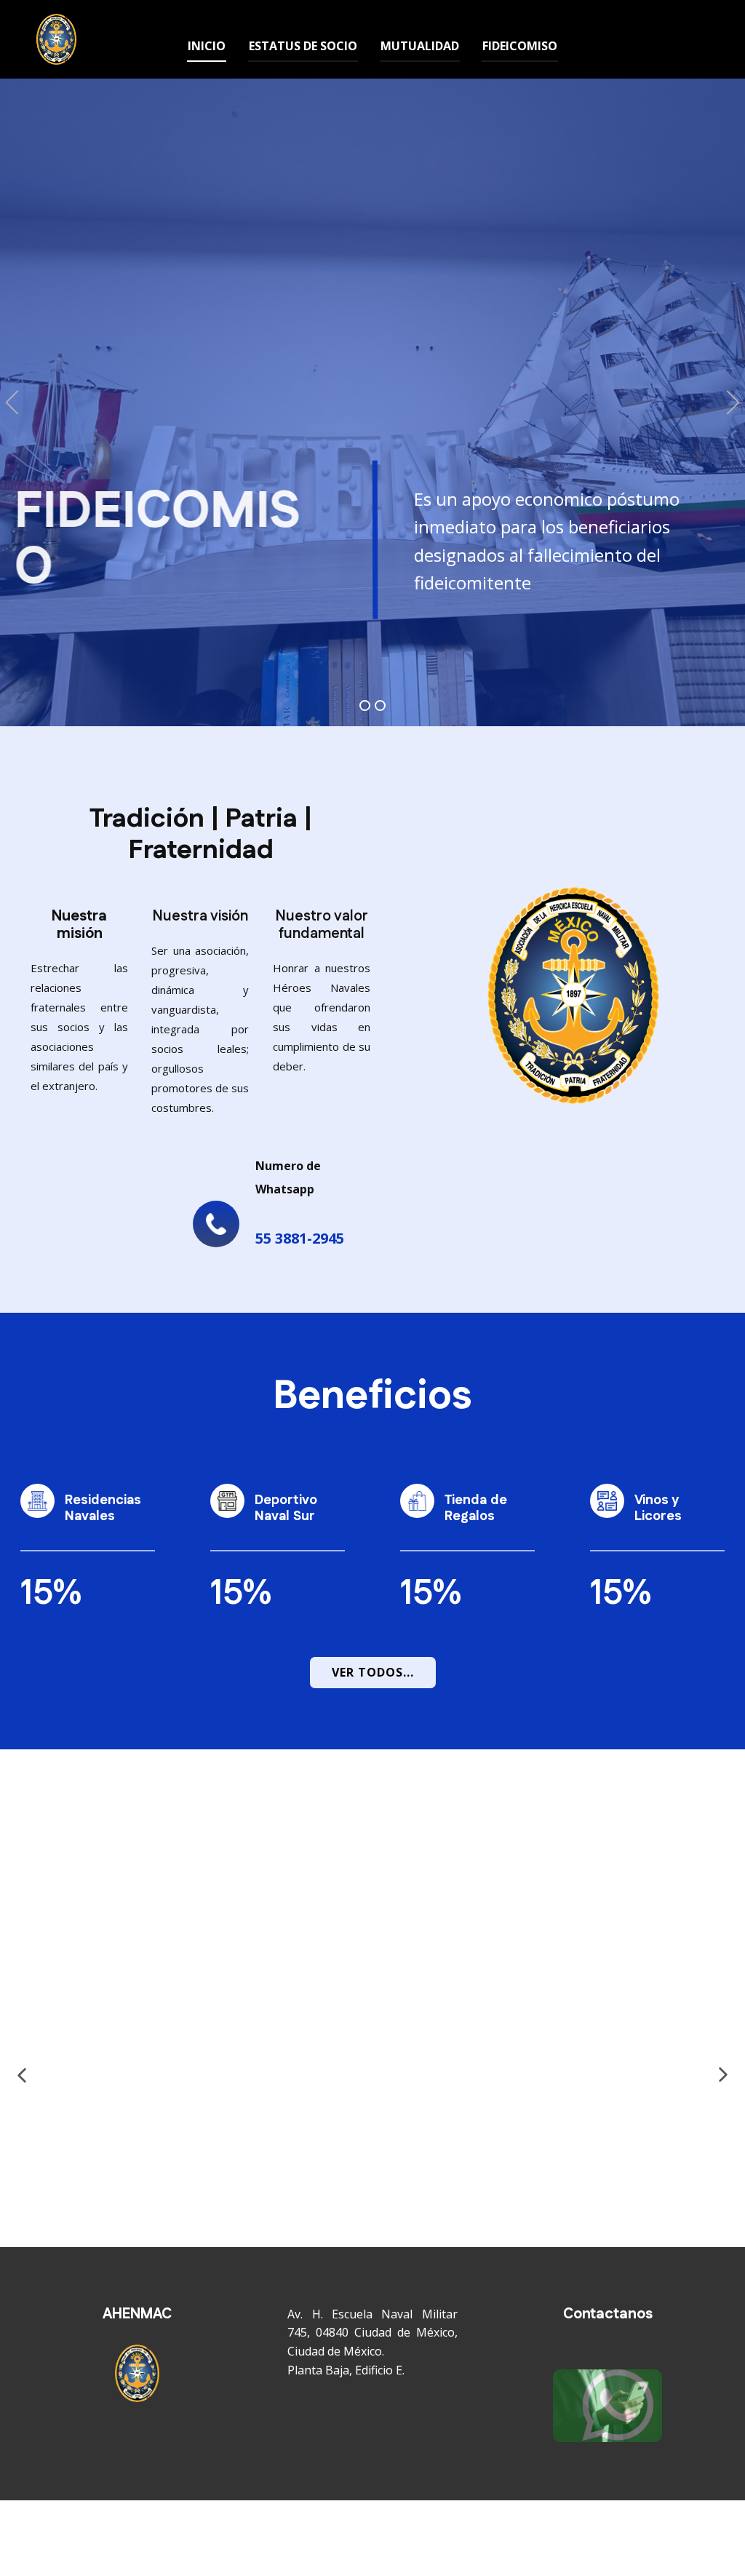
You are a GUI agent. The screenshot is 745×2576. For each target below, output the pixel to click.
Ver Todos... (373, 1672)
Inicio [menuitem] (207, 46)
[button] (438, 541)
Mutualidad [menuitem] (420, 46)
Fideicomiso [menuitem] (520, 46)
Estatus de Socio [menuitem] (303, 46)
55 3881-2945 (300, 1238)
